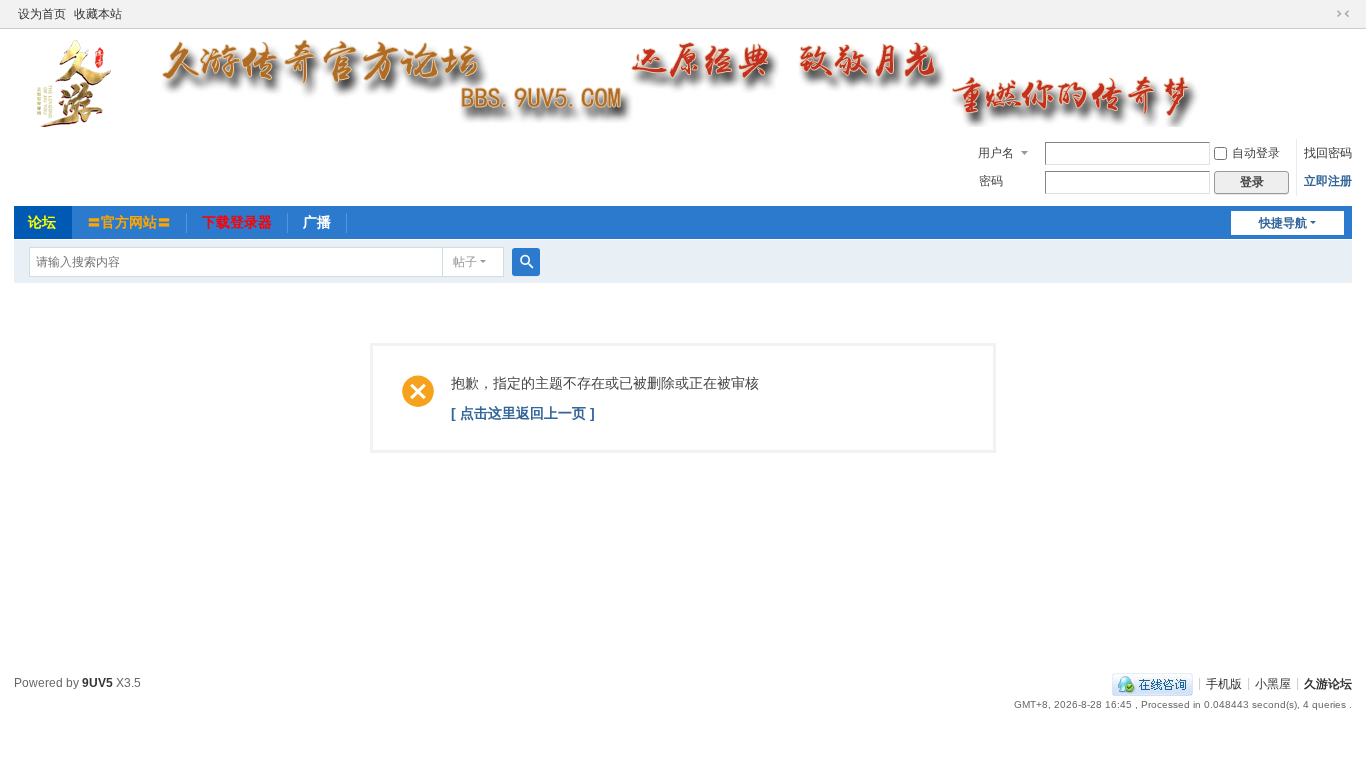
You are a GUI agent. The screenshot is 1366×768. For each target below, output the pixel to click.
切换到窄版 (1343, 14)
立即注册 (1328, 181)
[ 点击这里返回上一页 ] (523, 413)
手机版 (1224, 683)
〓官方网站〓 (129, 222)
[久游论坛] (675, 82)
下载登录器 (237, 222)
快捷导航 (1283, 223)
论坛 (42, 222)
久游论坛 (1328, 683)
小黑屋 (1273, 683)
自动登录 (1256, 153)
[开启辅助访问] (1324, 14)
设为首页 (42, 14)
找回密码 (1328, 153)
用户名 (996, 153)
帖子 (465, 262)
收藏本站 (98, 14)
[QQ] (1152, 683)
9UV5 (97, 683)
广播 (317, 222)
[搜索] (526, 262)
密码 (991, 181)
